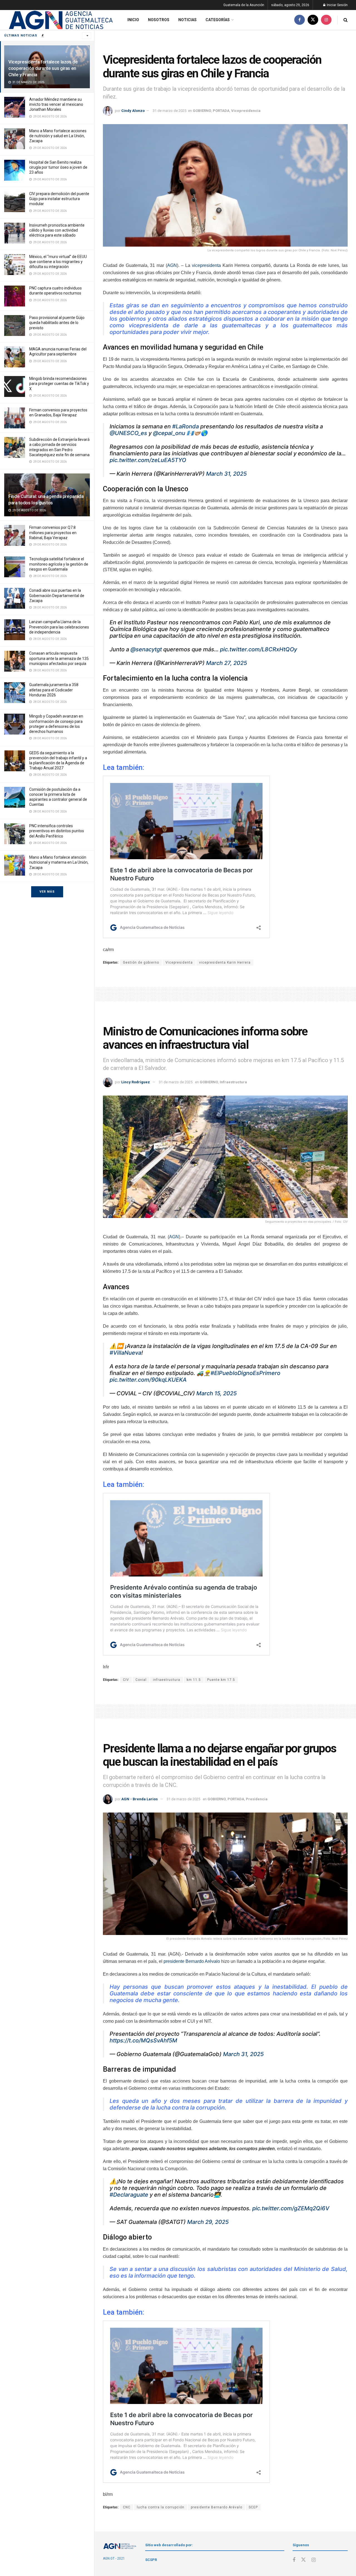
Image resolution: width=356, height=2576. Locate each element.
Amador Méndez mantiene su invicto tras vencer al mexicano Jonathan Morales (56, 104)
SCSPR (151, 2560)
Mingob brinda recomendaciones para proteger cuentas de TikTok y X (59, 384)
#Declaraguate (129, 2195)
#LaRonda (186, 426)
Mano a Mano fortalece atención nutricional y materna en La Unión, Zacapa (59, 862)
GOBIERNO (202, 111)
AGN (172, 265)
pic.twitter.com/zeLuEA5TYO (148, 460)
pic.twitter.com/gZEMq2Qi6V (291, 2208)
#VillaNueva (125, 1353)
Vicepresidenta (179, 962)
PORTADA (221, 111)
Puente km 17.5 (221, 1680)
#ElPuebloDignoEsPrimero (245, 1373)
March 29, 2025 (208, 2222)
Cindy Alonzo (133, 111)
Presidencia (257, 1799)
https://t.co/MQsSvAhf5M (143, 2040)
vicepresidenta (206, 265)
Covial (141, 1680)
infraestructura (167, 1680)
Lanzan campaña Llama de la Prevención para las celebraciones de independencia (59, 627)
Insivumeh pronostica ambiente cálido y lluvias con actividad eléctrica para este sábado (57, 230)
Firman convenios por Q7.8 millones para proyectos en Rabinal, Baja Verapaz (53, 532)
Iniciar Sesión (337, 5)
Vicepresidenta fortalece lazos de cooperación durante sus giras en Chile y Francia (43, 68)
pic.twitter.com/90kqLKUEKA (148, 1380)
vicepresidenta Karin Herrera (225, 962)
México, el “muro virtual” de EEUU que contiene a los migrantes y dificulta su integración (58, 262)
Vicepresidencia (246, 111)
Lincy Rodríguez (136, 1082)
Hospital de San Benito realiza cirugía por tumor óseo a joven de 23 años (58, 167)
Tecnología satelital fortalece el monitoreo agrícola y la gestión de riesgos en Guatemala (59, 564)
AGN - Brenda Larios (139, 1799)
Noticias (187, 20)
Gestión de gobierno (141, 962)
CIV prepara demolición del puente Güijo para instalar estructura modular (59, 199)
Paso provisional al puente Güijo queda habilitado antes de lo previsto (57, 323)
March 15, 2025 (217, 1393)
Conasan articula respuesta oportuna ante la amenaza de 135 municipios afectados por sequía (59, 658)
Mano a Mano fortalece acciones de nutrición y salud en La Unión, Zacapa (58, 136)
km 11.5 (194, 1680)
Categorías (218, 20)
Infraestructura (233, 1082)
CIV (126, 1680)
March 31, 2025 (226, 474)
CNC (127, 2507)
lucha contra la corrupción (161, 2507)
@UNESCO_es (128, 433)
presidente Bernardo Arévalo (192, 1961)
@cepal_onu (169, 433)
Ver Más (47, 892)
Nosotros (159, 20)
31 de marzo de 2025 (170, 111)
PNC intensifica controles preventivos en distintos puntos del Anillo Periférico (57, 831)
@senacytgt (146, 649)
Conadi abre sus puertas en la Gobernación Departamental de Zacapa (57, 595)
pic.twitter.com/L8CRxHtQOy (259, 649)
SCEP (253, 2507)
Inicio (133, 20)
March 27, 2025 (227, 663)
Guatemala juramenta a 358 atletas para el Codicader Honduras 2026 (54, 690)
